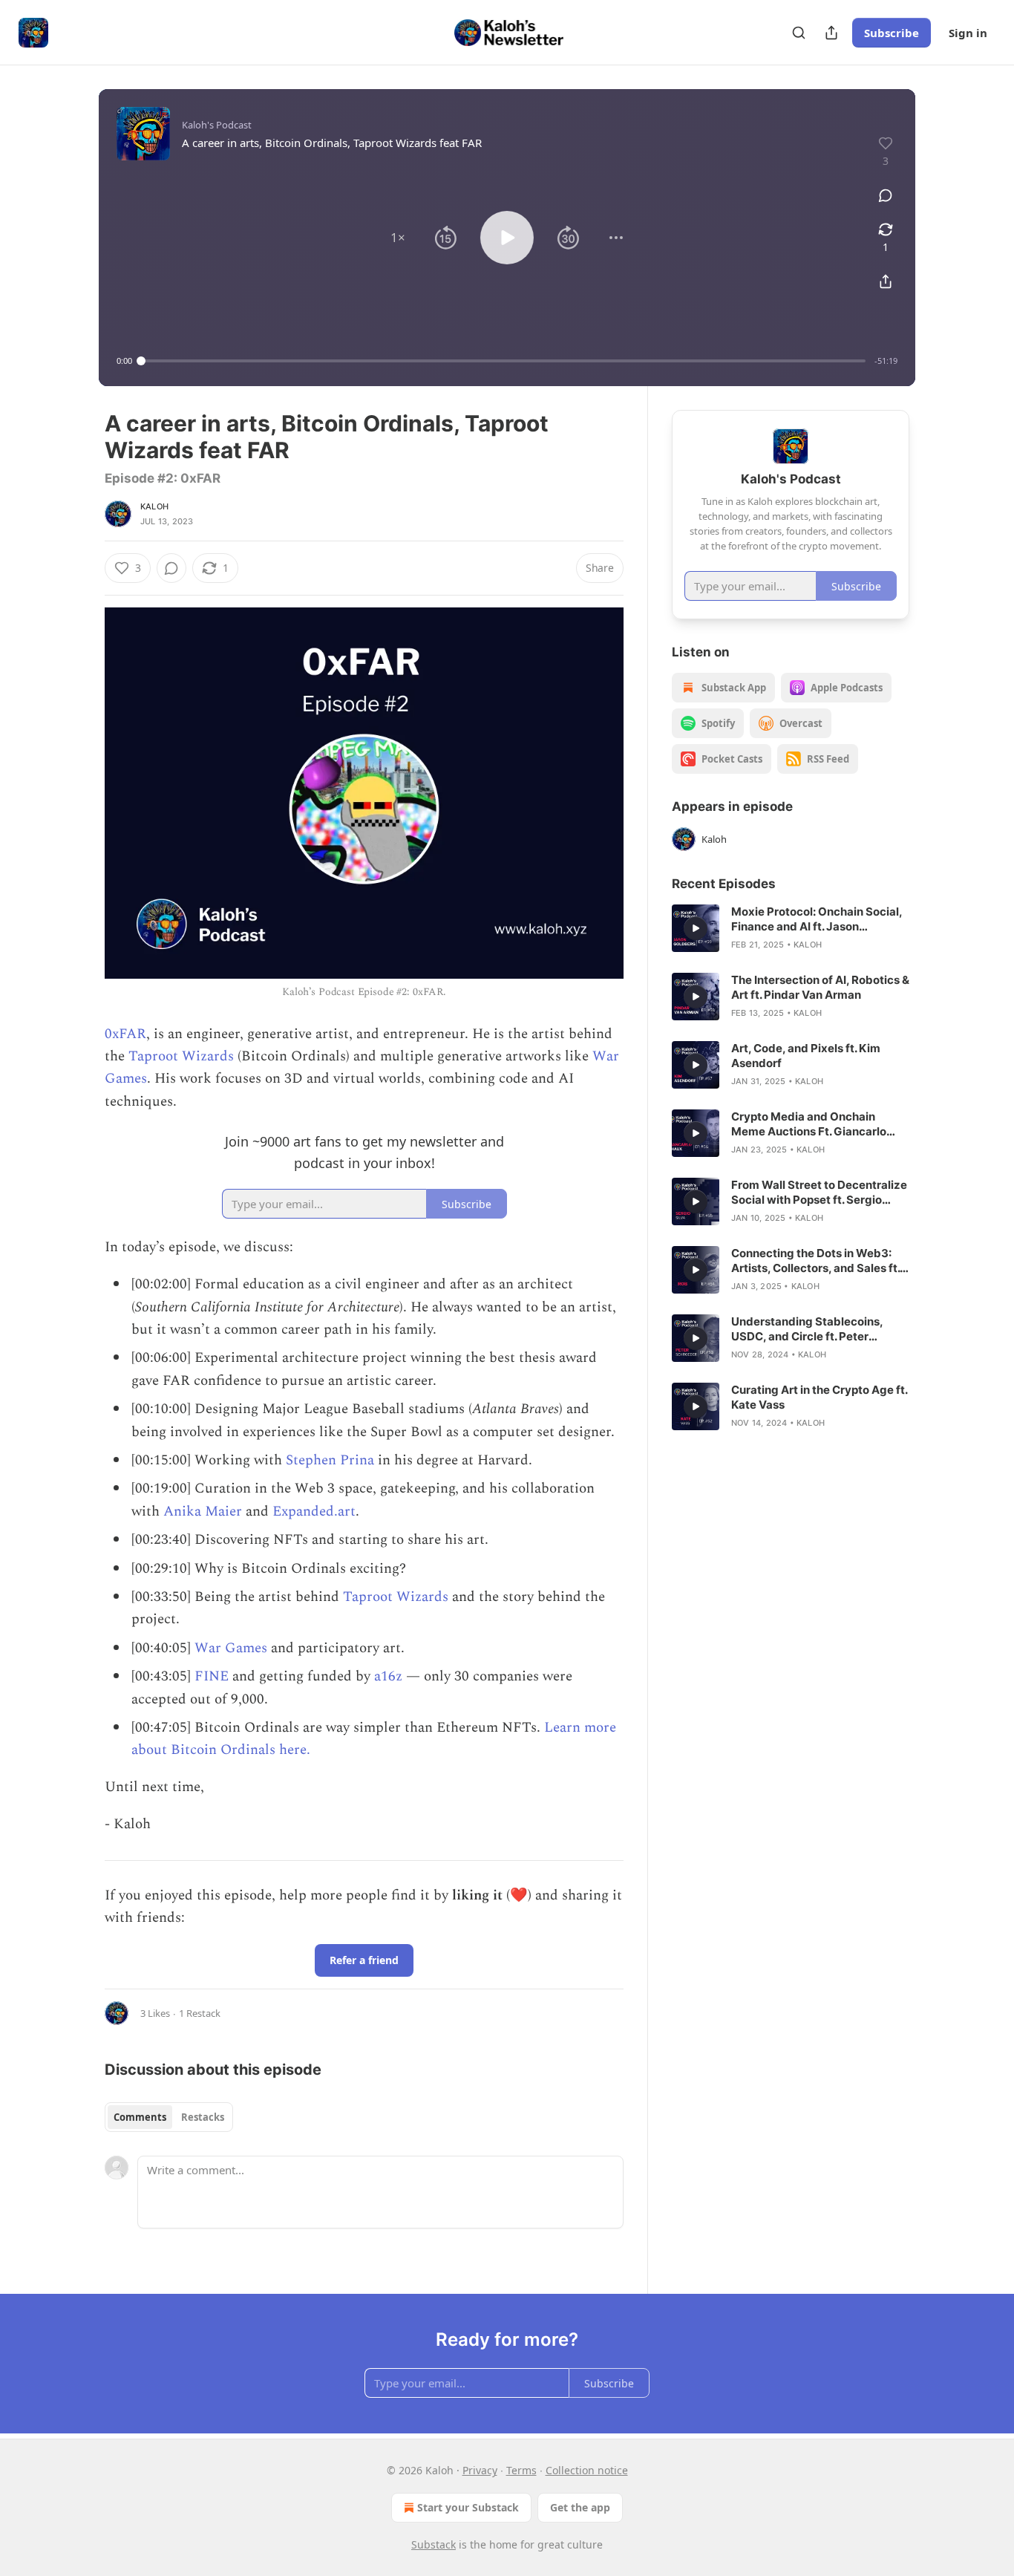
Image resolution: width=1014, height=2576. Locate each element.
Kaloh (154, 506)
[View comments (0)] (886, 195)
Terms (521, 2470)
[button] (398, 238)
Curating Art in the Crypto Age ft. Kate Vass (819, 1397)
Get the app (580, 2507)
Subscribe (892, 33)
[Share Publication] (831, 33)
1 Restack (200, 2013)
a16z (388, 1676)
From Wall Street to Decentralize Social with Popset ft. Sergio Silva (819, 1193)
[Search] (799, 33)
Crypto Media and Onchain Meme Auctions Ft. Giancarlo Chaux (809, 1124)
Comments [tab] (140, 2117)
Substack (434, 2544)
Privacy (480, 2470)
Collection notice (587, 2470)
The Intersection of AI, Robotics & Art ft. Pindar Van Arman (820, 987)
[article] (791, 928)
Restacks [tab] (203, 2117)
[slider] (503, 361)
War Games (231, 1648)
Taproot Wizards (181, 1056)
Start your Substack (468, 2507)
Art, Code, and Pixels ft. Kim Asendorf (806, 1056)
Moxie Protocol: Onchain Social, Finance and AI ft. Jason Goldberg (817, 919)
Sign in (968, 33)
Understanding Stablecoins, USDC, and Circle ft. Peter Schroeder (807, 1329)
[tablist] (169, 2117)
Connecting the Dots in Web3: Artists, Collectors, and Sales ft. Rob (815, 1261)
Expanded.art (314, 1512)
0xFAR (125, 1034)
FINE (212, 1676)
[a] (696, 928)
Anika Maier (203, 1512)
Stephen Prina (330, 1460)
